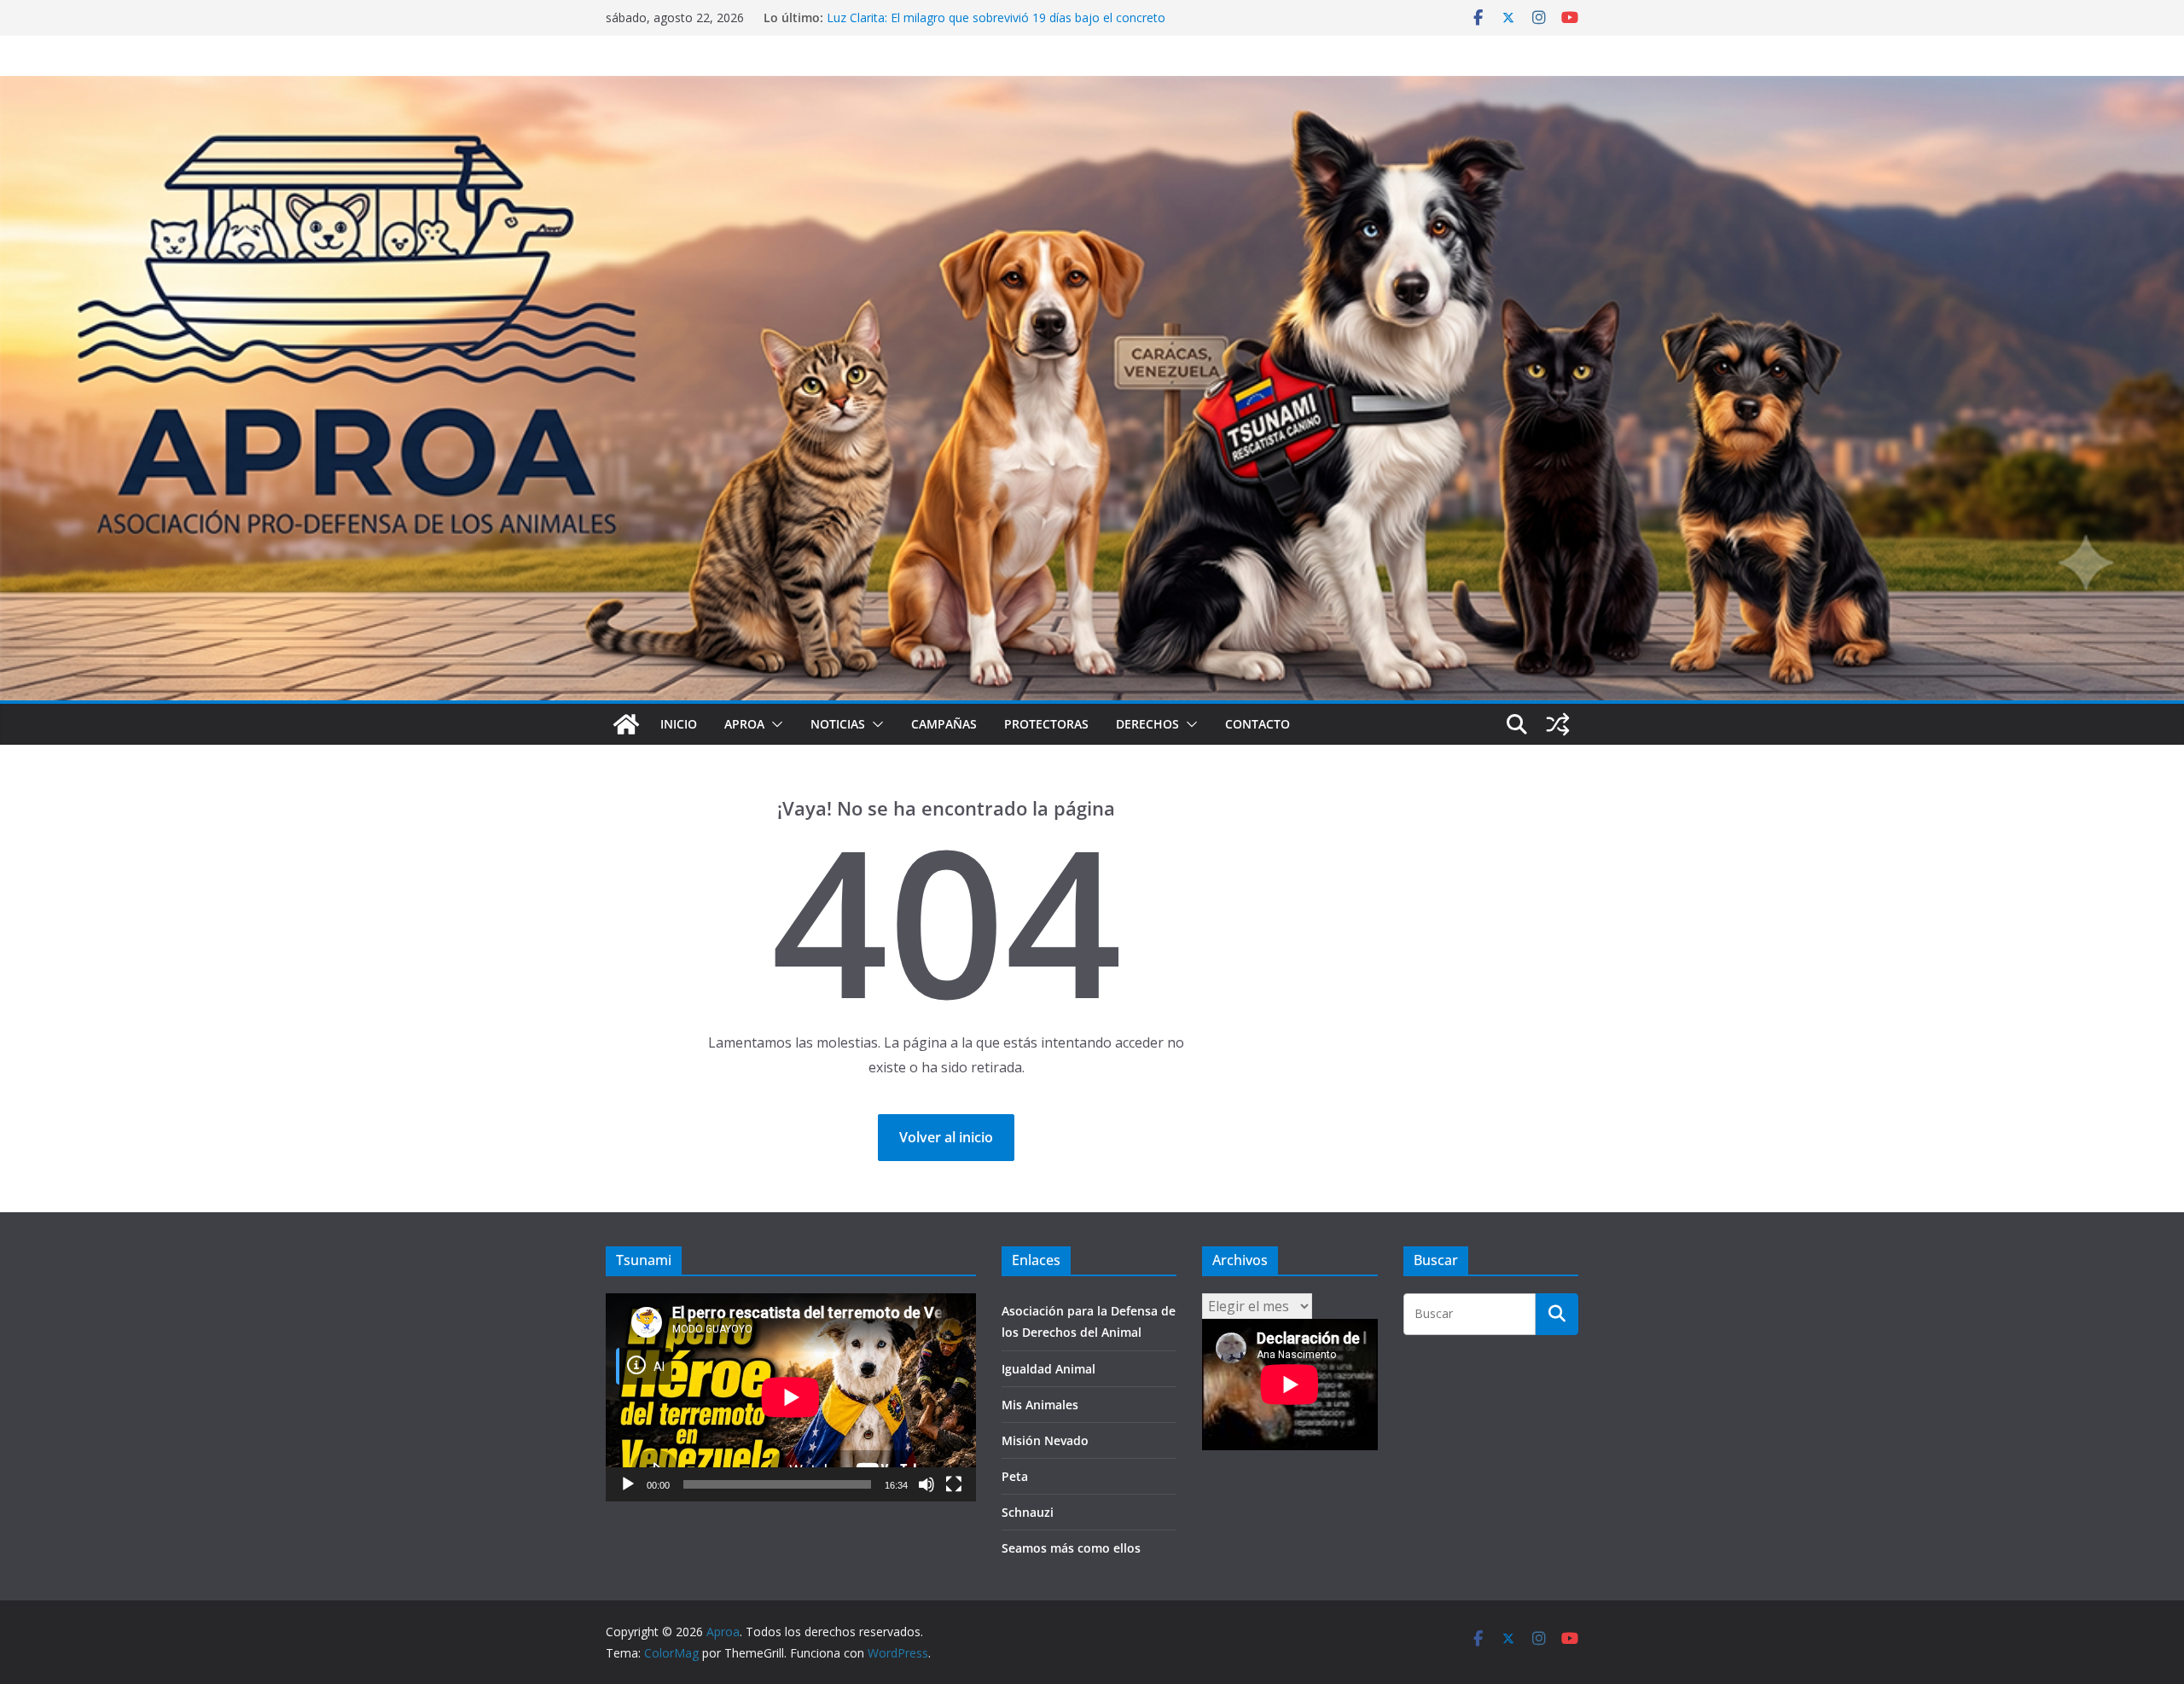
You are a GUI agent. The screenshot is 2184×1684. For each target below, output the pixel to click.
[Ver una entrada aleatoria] (1558, 724)
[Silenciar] (926, 1484)
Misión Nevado (1045, 1440)
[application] (791, 1397)
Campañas (944, 724)
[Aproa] (626, 724)
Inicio (679, 724)
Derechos (1147, 724)
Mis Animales (1040, 1405)
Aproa (744, 724)
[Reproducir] (628, 1484)
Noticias (838, 724)
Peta (1015, 1476)
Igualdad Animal (1048, 1369)
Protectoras (1046, 724)
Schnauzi (1028, 1512)
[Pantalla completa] (954, 1484)
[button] (774, 724)
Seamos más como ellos (1071, 1548)
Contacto (1258, 724)
